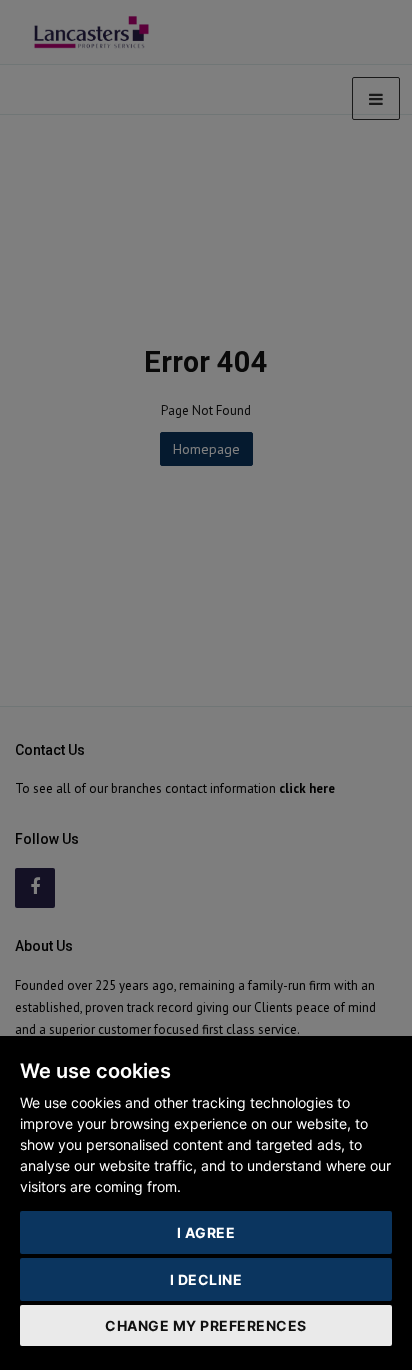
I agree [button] (206, 1232)
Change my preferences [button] (206, 1325)
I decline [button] (206, 1279)
